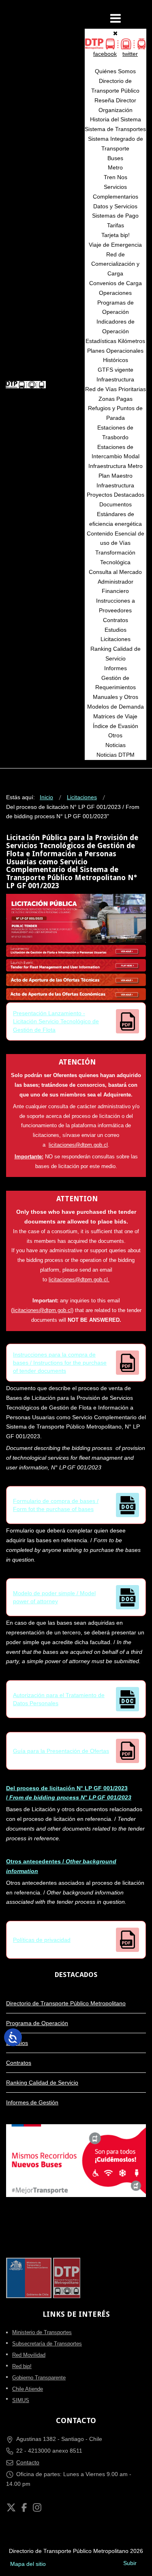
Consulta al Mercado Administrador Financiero (115, 582)
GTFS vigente (116, 370)
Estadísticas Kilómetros (115, 341)
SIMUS (21, 2400)
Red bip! (22, 2366)
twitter (130, 54)
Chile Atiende (28, 2389)
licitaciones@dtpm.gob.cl (78, 1145)
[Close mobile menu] (115, 33)
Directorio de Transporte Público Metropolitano (66, 2003)
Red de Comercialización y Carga (115, 264)
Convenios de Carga (116, 283)
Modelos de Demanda (116, 707)
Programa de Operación (37, 2023)
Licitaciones (116, 639)
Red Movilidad (29, 2355)
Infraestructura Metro (116, 466)
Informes (116, 668)
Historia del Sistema (116, 119)
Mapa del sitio (28, 2564)
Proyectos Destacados (116, 495)
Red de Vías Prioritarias (116, 389)
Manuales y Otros (116, 697)
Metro (115, 167)
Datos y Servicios (115, 206)
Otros (115, 735)
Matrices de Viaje (115, 716)
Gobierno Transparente (39, 2378)
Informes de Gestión (32, 2102)
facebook (105, 54)
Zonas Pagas (116, 399)
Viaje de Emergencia (115, 245)
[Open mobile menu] (116, 18)
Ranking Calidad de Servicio (42, 2083)
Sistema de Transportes (115, 129)
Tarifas (116, 225)
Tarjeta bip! (116, 235)
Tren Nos (116, 177)
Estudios (116, 630)
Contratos (116, 620)
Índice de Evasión (116, 726)
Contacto (28, 2462)
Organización (116, 110)
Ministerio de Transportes (42, 2332)
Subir (130, 2563)
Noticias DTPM (116, 755)
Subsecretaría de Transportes (47, 2344)
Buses (115, 158)
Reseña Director (115, 100)
